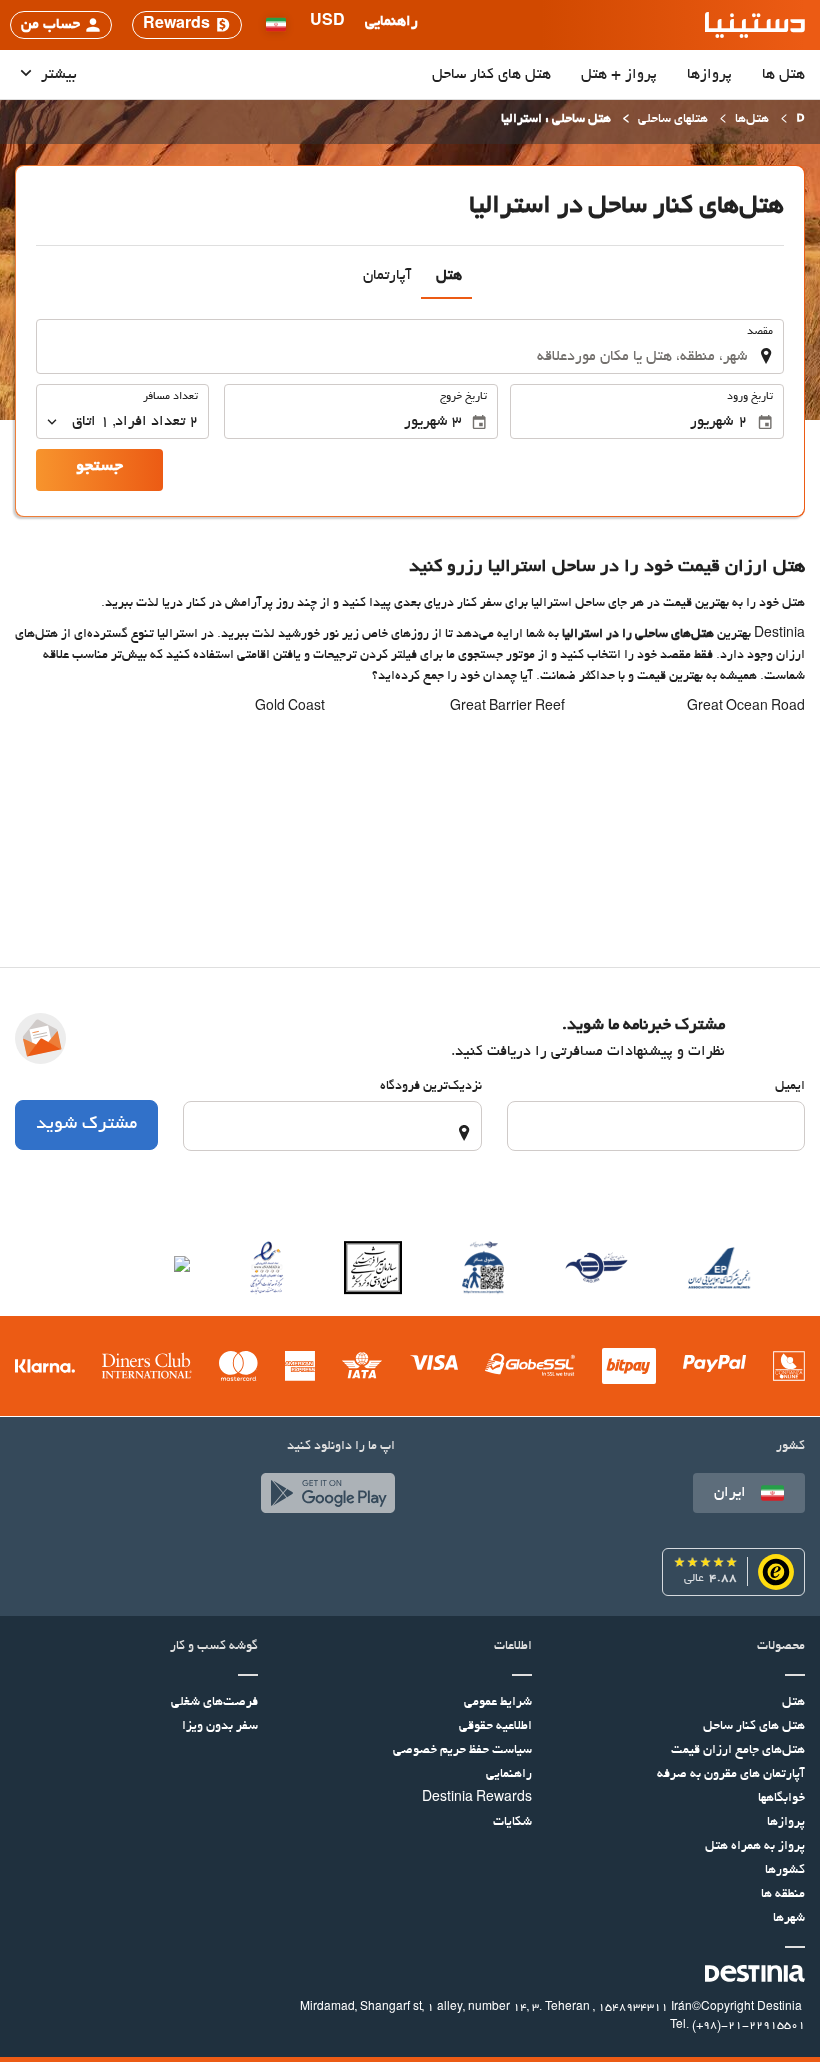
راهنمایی (509, 1775)
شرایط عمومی (498, 1703)
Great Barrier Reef (507, 708)
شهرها (789, 1919)
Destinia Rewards (477, 1799)
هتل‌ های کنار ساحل (491, 75)
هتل (793, 1703)
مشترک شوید (86, 1125)
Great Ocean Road (746, 708)
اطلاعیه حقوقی (495, 1727)
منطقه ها (783, 1895)
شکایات (512, 1823)
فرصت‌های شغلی (214, 1703)
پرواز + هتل (619, 75)
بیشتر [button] (57, 75)
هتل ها (783, 75)
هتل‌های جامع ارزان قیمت (738, 1751)
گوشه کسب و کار (214, 1647)
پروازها (709, 75)
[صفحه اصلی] (800, 120)
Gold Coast (290, 708)
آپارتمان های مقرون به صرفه (731, 1775)
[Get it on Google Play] (323, 1498)
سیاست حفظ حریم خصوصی (462, 1751)
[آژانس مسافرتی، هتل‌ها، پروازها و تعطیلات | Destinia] (755, 25)
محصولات (781, 1647)
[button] (327, 25)
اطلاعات (512, 1647)
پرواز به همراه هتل (755, 1847)
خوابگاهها (781, 1799)
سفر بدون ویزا (220, 1727)
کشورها (785, 1871)
